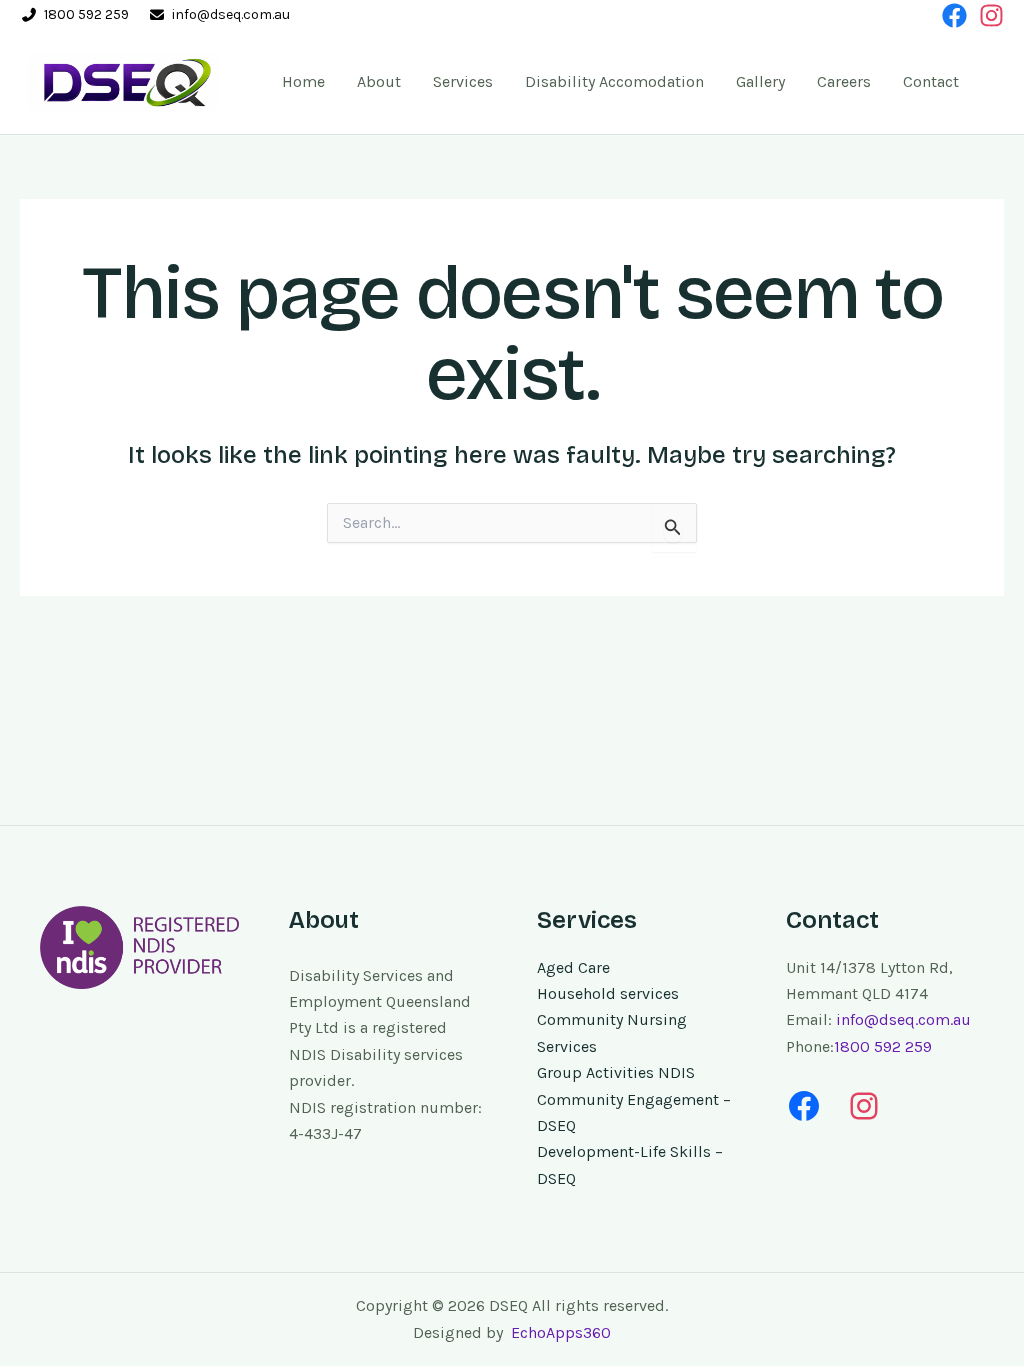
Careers (844, 81)
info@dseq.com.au (231, 14)
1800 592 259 (86, 14)
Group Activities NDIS (616, 1072)
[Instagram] (991, 15)
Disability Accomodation (614, 81)
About (379, 81)
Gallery (760, 81)
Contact (931, 81)
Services (463, 81)
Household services (608, 993)
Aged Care (573, 967)
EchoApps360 (559, 1332)
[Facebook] (954, 15)
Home (303, 81)
